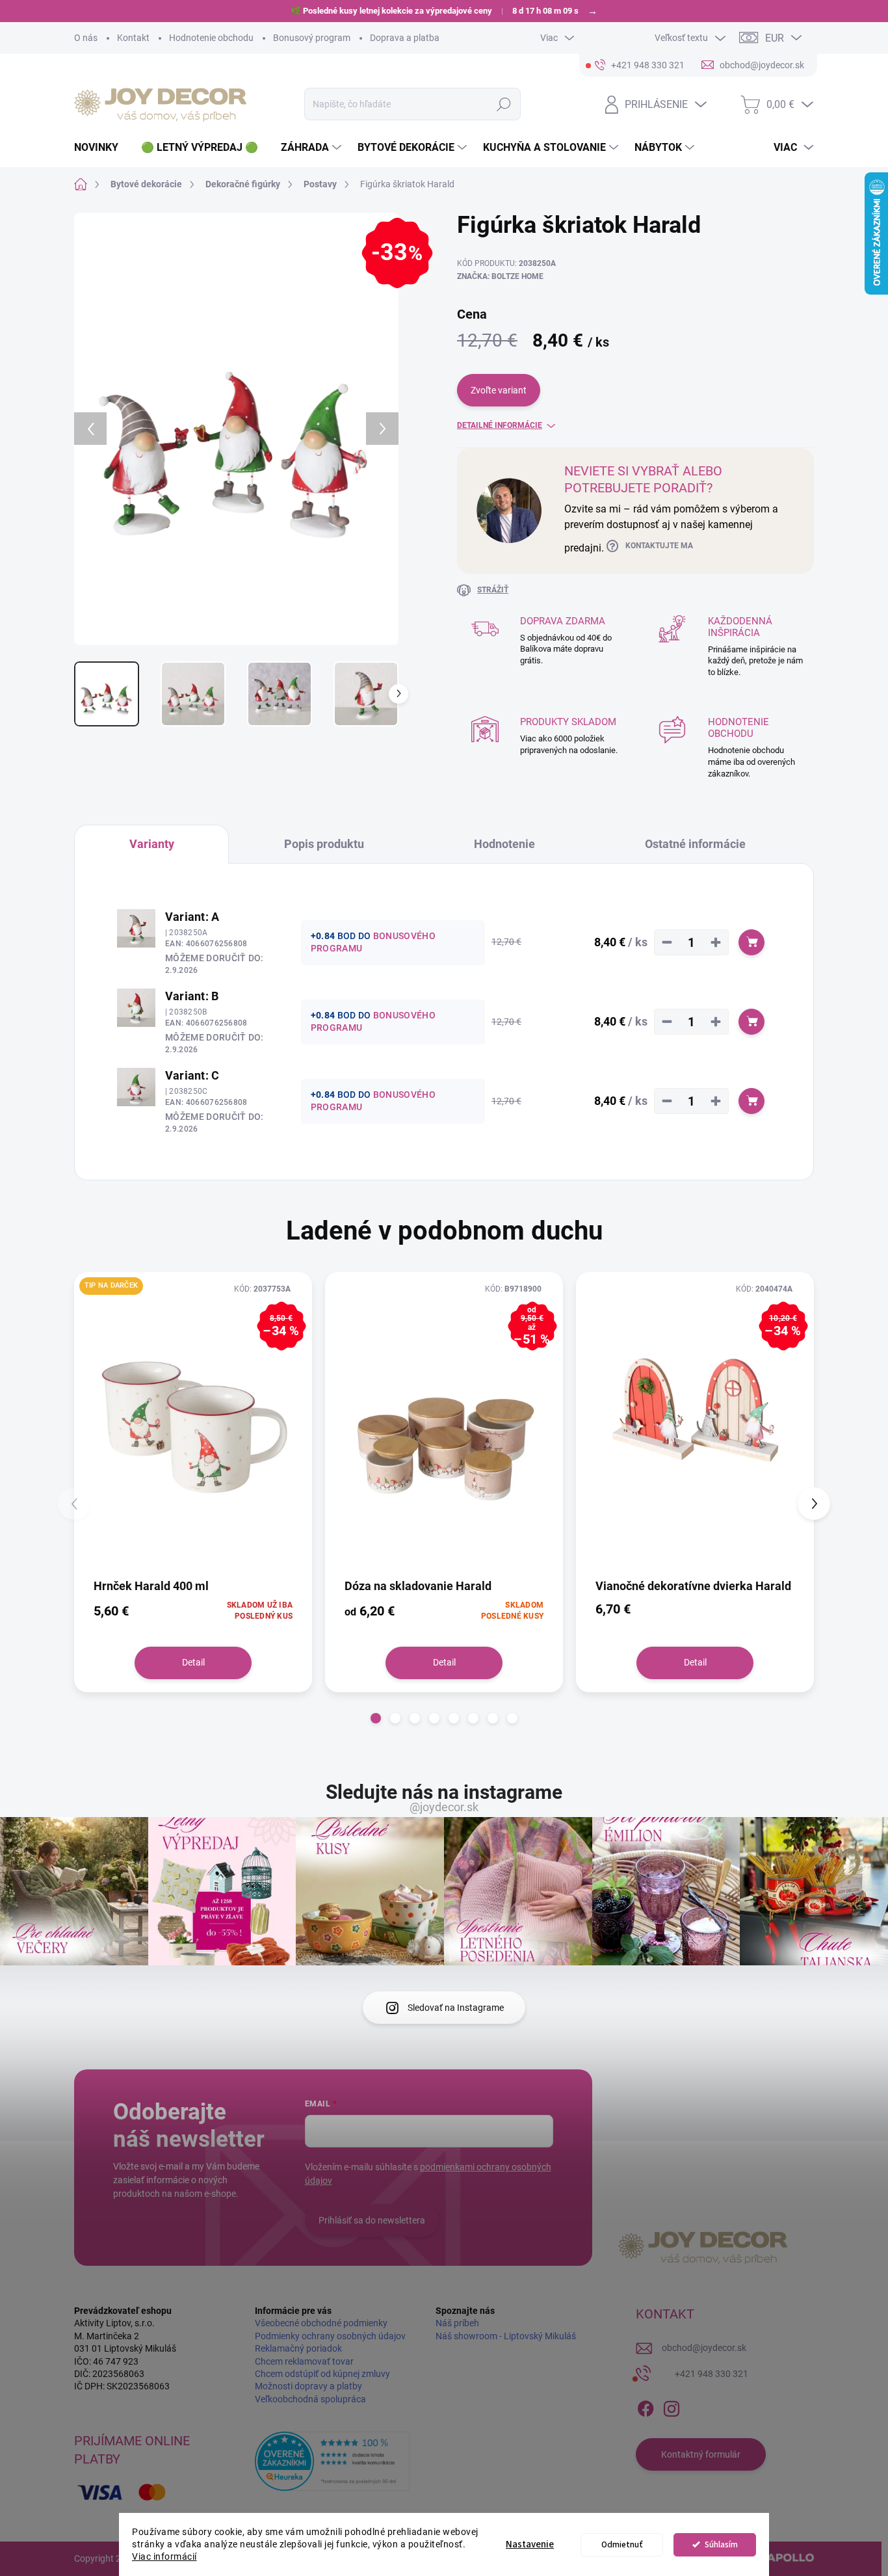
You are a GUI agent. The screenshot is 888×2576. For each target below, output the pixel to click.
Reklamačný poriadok (298, 2348)
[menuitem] (101, 148)
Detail (193, 1662)
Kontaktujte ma (659, 546)
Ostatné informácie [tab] (695, 844)
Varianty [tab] (152, 844)
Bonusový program (312, 38)
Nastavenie (530, 2544)
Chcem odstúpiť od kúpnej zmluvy (322, 2374)
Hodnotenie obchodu (211, 38)
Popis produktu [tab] (324, 844)
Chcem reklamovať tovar (304, 2361)
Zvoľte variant (499, 390)
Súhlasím (721, 2544)
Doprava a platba (405, 38)
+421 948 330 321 (712, 2374)
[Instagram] (672, 2406)
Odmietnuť (622, 2544)
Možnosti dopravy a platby (308, 2386)
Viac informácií (164, 2556)
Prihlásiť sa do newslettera (372, 2220)
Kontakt (133, 38)
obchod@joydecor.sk (704, 2348)
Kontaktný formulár (701, 2454)
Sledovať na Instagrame (456, 2008)
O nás (86, 38)
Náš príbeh (457, 2323)
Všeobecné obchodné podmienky (321, 2323)
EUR (775, 38)
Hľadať (504, 104)
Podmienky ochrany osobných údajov (330, 2336)
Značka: (500, 276)
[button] (376, 1718)
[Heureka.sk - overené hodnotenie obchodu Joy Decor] (332, 2461)
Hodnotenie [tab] (504, 844)
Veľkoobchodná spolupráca (310, 2399)
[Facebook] (646, 2406)
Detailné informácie (500, 425)
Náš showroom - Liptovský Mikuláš (506, 2336)
